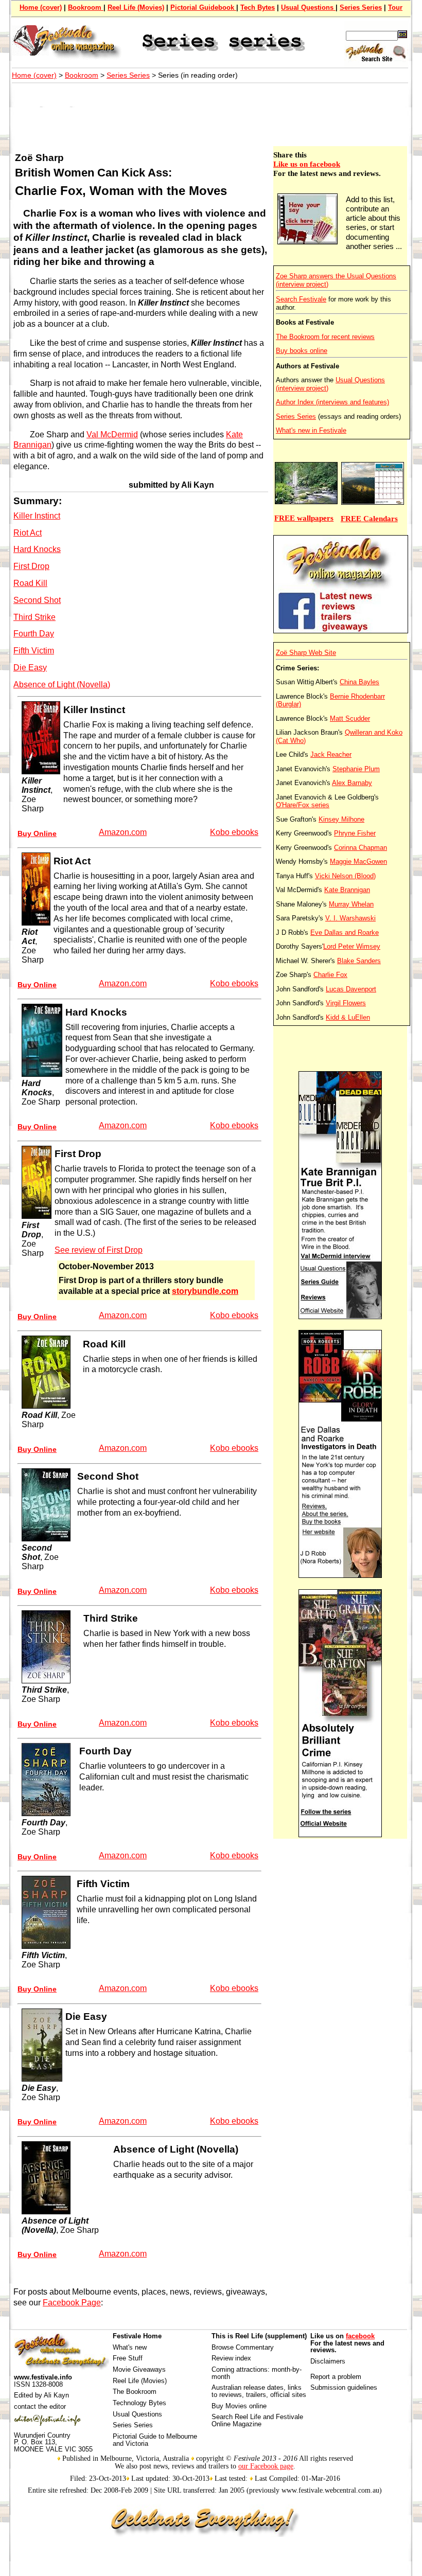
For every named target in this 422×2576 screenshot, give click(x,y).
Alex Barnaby (352, 783)
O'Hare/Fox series (303, 805)
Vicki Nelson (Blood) (345, 876)
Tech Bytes (258, 7)
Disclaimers (328, 2361)
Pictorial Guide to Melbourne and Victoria (155, 2440)
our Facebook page (266, 2466)
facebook (360, 2336)
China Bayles (359, 682)
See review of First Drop (99, 1250)
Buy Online (37, 833)
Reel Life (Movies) (136, 7)
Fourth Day (34, 634)
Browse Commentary (243, 2347)
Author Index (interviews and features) (332, 402)
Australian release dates (248, 2387)
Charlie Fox (330, 975)
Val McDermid (112, 434)
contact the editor (40, 2406)
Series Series (361, 7)
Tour (395, 7)
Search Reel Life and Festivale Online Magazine (257, 2420)
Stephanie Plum (356, 769)
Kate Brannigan (347, 890)
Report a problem (336, 2377)
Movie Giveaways (139, 2369)
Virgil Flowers (346, 1003)
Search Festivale (301, 299)
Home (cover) (41, 7)
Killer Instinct (37, 516)
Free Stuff (128, 2358)
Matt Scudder (350, 718)
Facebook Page (72, 2303)
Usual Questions (308, 7)
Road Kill (30, 583)
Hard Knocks (37, 549)
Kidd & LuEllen (348, 1017)
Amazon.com (123, 832)
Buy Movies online (239, 2406)
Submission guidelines (344, 2387)
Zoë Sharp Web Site (306, 653)
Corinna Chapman (361, 848)
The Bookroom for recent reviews (325, 337)
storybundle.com (205, 1291)
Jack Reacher (331, 754)
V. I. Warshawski (350, 918)
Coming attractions (240, 2369)
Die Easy (30, 668)
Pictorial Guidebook (203, 7)
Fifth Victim (34, 651)
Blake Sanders (359, 961)
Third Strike (34, 617)
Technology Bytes (139, 2403)
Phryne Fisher (355, 833)
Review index (231, 2358)
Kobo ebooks (234, 832)
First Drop (31, 566)
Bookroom (86, 7)
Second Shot (37, 600)
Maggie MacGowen (358, 861)
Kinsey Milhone (341, 819)
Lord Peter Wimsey (352, 946)
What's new (130, 2347)
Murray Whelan (351, 904)
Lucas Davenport (351, 989)
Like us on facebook (307, 164)
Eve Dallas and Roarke (345, 932)
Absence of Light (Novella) (62, 685)
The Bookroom (135, 2392)
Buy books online (302, 351)
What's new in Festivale (311, 430)
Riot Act (28, 533)
